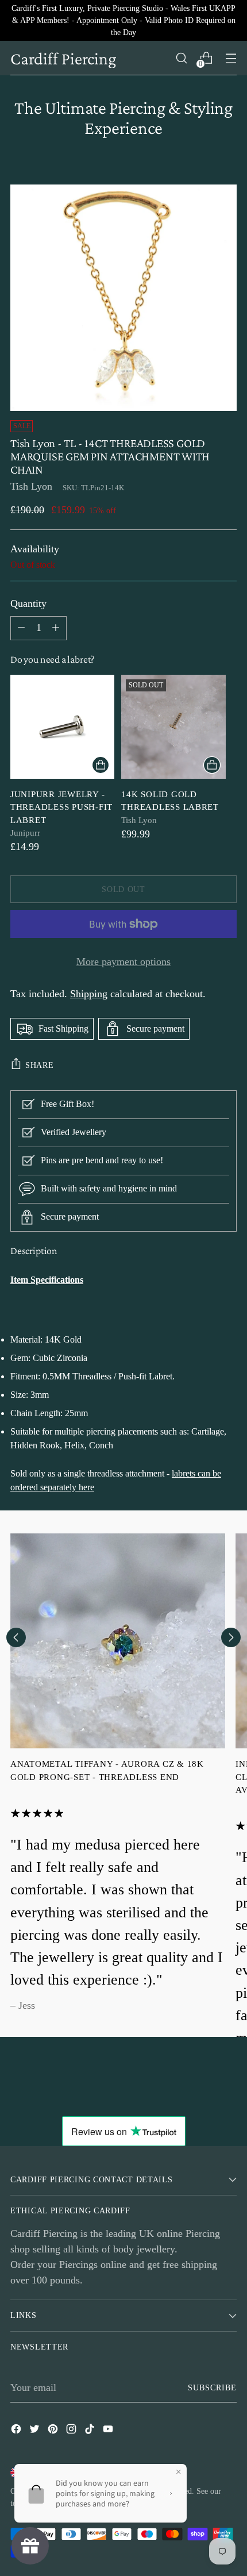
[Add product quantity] (21, 628)
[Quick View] (101, 765)
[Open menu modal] (231, 58)
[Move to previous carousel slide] (16, 1637)
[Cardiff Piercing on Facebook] (17, 2431)
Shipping (89, 994)
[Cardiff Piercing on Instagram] (72, 2431)
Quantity (28, 603)
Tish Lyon (31, 486)
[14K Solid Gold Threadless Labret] (173, 727)
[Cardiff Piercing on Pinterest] (54, 2431)
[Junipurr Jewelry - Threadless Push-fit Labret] (62, 727)
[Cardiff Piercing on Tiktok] (91, 2431)
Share (40, 1065)
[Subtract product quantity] (56, 628)
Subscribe (213, 2387)
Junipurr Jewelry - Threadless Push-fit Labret (61, 807)
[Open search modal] (181, 58)
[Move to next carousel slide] (231, 1637)
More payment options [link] (123, 962)
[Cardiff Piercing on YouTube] (109, 2431)
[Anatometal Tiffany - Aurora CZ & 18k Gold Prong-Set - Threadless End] (118, 1641)
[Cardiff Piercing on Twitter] (36, 2431)
